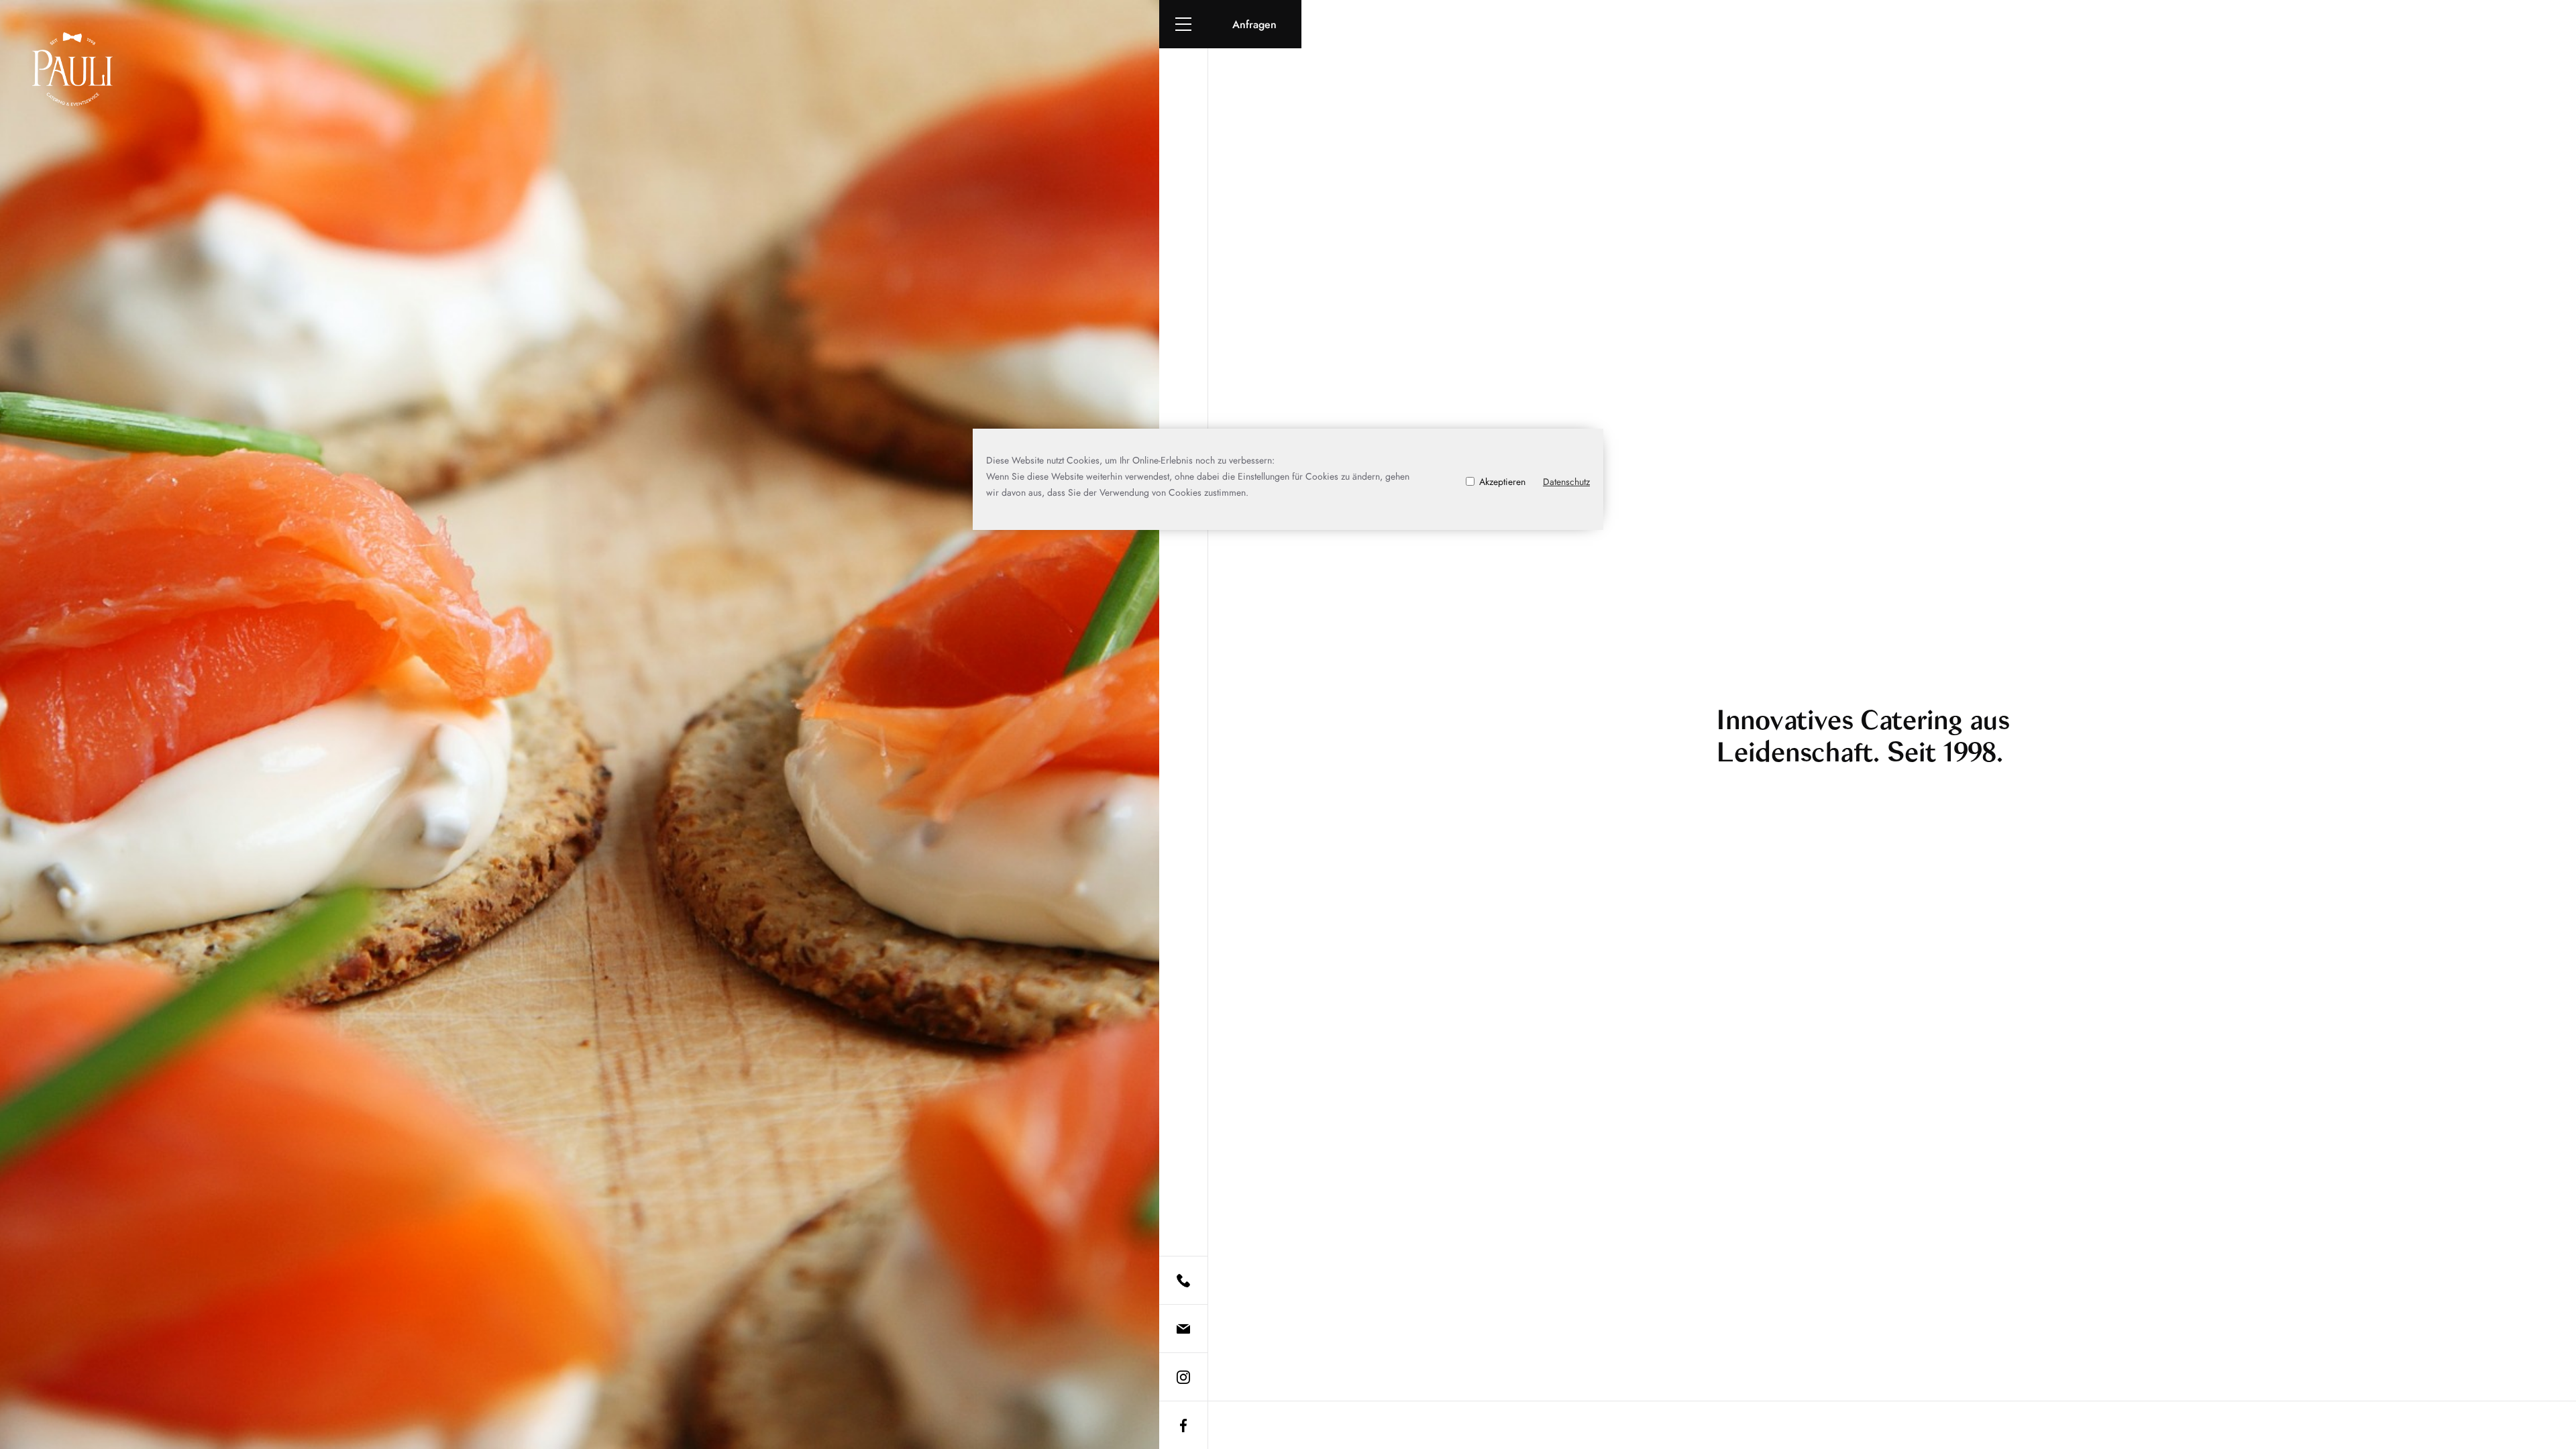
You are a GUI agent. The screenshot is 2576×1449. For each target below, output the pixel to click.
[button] (1183, 24)
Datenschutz (1566, 482)
